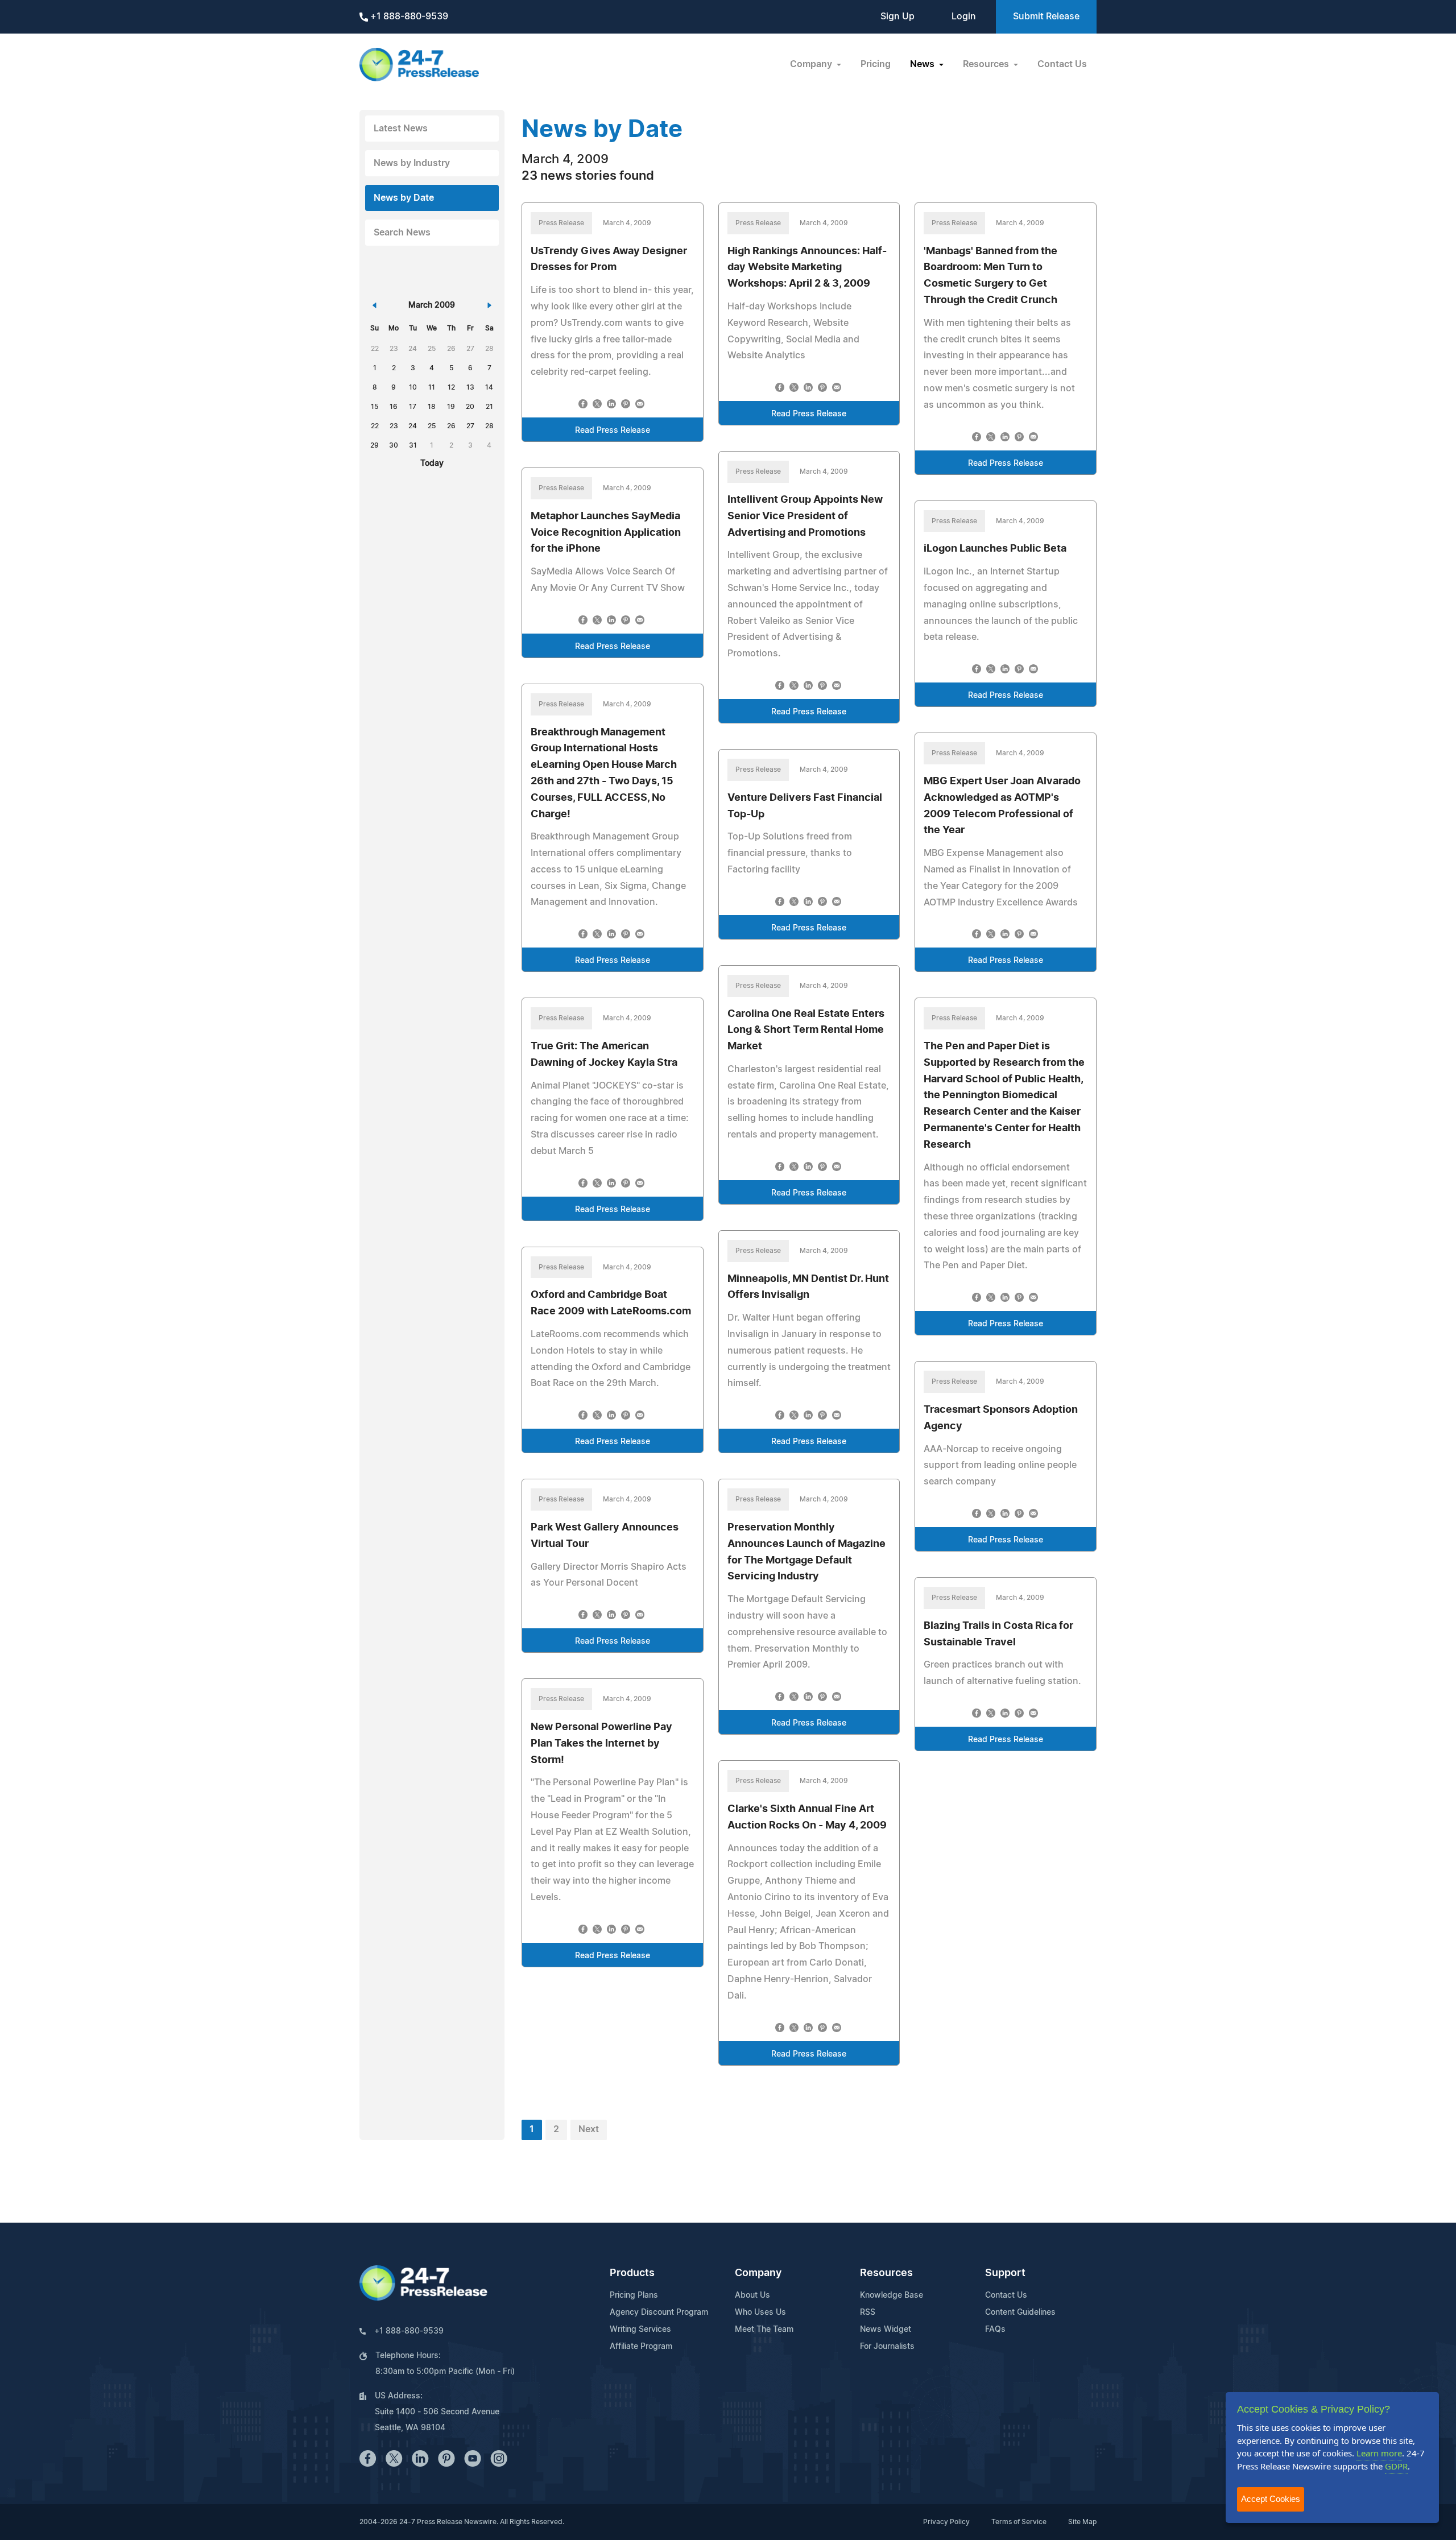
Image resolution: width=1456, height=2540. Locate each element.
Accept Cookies (1271, 2499)
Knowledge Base (892, 2295)
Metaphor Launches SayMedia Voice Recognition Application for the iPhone (606, 533)
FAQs (995, 2330)
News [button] (923, 64)
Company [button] (812, 64)
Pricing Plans (634, 2295)
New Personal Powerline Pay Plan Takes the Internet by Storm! (601, 1744)
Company (758, 2273)
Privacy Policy (946, 2522)
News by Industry (412, 163)
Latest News (401, 129)
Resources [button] (987, 64)
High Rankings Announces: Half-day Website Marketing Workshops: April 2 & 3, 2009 (807, 268)
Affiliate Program (641, 2347)
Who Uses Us (760, 2313)
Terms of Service (1019, 2522)
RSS (868, 2313)
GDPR (1396, 2466)
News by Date (404, 198)
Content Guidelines (1020, 2313)
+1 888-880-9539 (408, 16)
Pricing (876, 64)
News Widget (886, 2330)
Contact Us (1062, 64)
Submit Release (1046, 16)
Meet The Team (764, 2330)
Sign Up (897, 16)
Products (632, 2273)
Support (1005, 2273)
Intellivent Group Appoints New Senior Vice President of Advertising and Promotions (805, 516)
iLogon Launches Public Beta (995, 549)
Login (964, 16)
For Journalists (887, 2347)
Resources (886, 2273)
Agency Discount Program (659, 2313)
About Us (752, 2295)
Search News (402, 233)
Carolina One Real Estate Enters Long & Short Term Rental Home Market (806, 1031)
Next (589, 2129)
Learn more (1379, 2453)
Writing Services (640, 2330)
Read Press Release (613, 431)
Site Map (1082, 2522)
